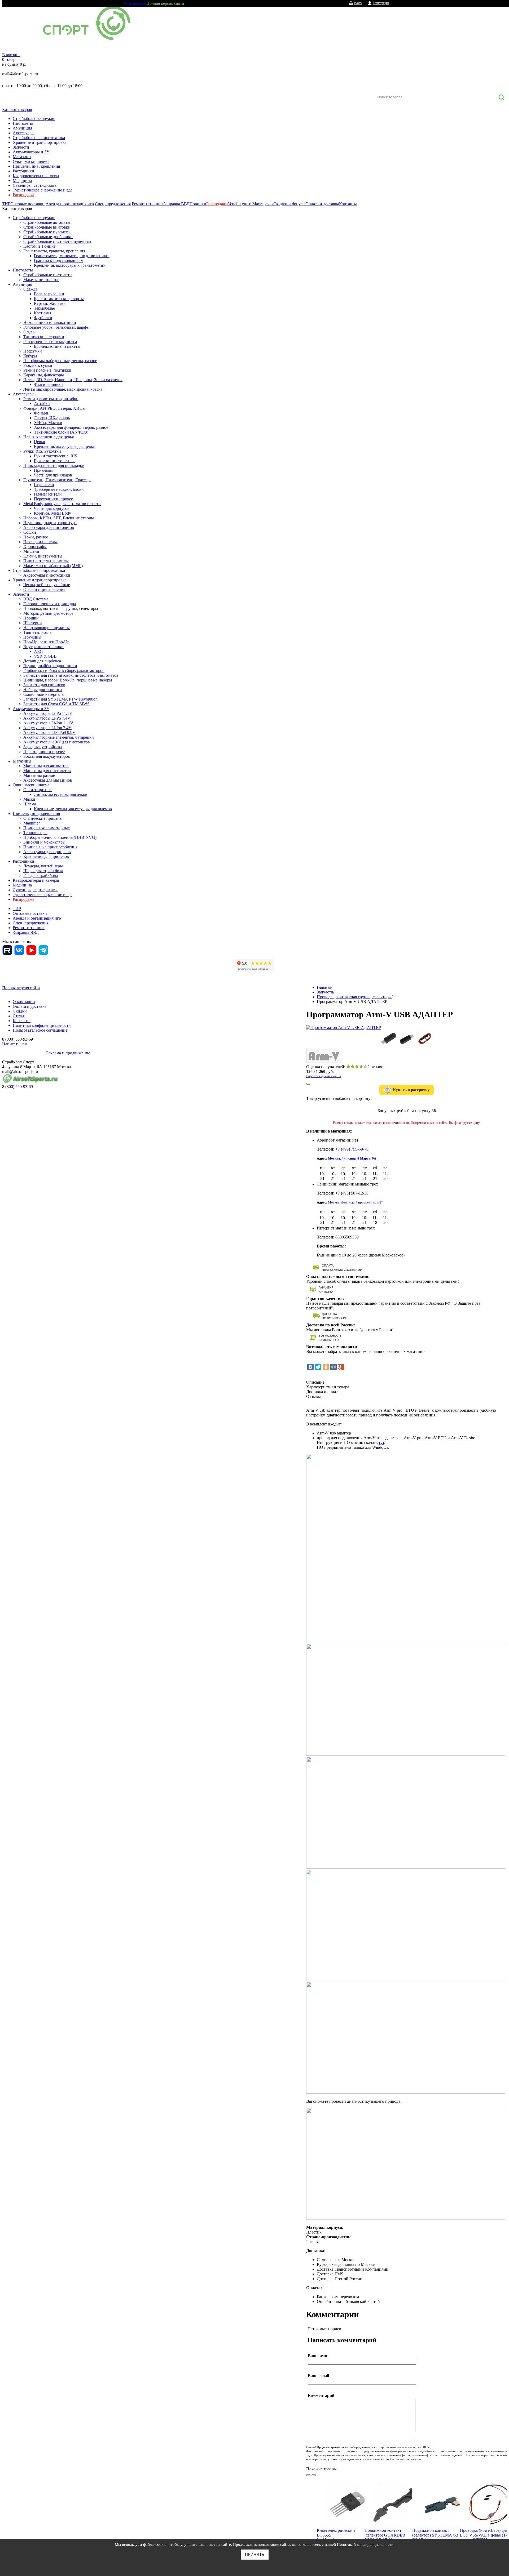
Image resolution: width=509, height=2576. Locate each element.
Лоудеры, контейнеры (43, 866)
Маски (29, 799)
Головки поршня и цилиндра (50, 604)
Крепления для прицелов (46, 856)
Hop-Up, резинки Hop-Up (46, 642)
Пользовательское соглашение (40, 1030)
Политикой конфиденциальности (365, 2544)
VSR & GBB (45, 656)
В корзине (11, 55)
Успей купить (240, 204)
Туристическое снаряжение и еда (43, 190)
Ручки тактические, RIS (56, 456)
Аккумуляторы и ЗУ (31, 152)
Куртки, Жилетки (50, 303)
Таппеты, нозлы (38, 632)
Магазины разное (39, 775)
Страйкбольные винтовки (47, 227)
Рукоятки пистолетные (55, 461)
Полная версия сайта (165, 3)
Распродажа (23, 195)
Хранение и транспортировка (40, 142)
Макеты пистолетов (41, 280)
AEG (38, 651)
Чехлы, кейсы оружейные (47, 585)
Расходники (23, 171)
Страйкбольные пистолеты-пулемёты (57, 241)
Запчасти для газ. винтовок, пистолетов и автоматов (71, 675)
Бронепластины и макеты (57, 346)
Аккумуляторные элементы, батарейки (59, 737)
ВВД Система (36, 599)
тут (381, 1443)
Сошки (30, 532)
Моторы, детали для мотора (48, 613)
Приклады (43, 470)
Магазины (22, 157)
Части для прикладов (53, 475)
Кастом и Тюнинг (40, 246)
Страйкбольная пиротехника (39, 138)
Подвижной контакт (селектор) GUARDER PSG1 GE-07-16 (385, 2535)
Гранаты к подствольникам (59, 260)
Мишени (31, 551)
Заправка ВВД (177, 204)
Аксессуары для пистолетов (49, 527)
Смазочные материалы (44, 694)
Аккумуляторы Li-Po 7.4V (47, 718)
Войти (358, 3)
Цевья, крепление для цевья (49, 437)
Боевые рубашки (49, 294)
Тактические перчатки (44, 337)
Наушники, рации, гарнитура (50, 523)
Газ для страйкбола (41, 875)
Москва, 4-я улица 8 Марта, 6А (352, 1158)
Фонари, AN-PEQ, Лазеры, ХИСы (54, 408)
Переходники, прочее (53, 499)
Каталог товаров (17, 110)
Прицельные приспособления (50, 847)
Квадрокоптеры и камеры (36, 176)
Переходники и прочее (44, 752)
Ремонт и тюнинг (148, 204)
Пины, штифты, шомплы (46, 561)
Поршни (31, 618)
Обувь (29, 332)
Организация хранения (44, 589)
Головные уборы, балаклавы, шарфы (56, 327)
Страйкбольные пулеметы (47, 232)
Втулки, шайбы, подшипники (50, 666)
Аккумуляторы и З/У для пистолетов (57, 742)
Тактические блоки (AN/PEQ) (61, 432)
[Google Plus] (341, 1367)
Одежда (30, 289)
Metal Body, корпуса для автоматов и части (62, 504)
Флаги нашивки (48, 384)
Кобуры (30, 356)
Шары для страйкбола (43, 871)
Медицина (22, 181)
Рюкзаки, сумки (38, 365)
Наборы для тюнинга (43, 690)
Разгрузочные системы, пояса (50, 342)
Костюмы (43, 313)
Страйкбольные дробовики (48, 237)
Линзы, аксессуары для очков (61, 794)
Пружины (32, 637)
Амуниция (22, 128)
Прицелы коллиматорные (47, 828)
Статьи (19, 1016)
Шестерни (33, 623)
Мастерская (263, 204)
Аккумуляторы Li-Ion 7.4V (47, 728)
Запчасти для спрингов (44, 685)
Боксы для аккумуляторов (47, 756)
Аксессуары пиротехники (47, 575)
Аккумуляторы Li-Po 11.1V (48, 713)
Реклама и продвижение (68, 1053)
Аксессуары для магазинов (48, 780)
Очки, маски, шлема (31, 161)
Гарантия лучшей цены (324, 1076)
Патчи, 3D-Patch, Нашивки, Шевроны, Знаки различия (73, 380)
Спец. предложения (113, 204)
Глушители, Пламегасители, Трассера (57, 480)
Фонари (41, 413)
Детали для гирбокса (42, 661)
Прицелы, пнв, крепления (36, 166)
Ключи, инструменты (43, 556)
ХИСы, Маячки (48, 423)
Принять (255, 2554)
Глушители (44, 485)
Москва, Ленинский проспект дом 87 (356, 1202)
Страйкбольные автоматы (47, 222)
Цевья (39, 442)
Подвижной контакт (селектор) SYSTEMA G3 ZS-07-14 (435, 2535)
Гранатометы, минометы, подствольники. (72, 256)
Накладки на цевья (40, 542)
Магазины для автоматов (46, 766)
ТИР (6, 204)
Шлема (30, 804)
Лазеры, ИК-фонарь (52, 418)
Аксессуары (24, 133)
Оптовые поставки (27, 204)
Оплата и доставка (322, 204)
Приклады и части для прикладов (54, 465)
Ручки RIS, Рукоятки (42, 451)
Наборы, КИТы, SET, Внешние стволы (59, 518)
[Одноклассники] (326, 1367)
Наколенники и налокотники (50, 322)
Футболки (43, 318)
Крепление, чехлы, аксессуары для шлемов (73, 809)
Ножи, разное (36, 537)
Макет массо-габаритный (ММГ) (53, 566)
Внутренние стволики (43, 647)
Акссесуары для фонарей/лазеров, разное (71, 427)
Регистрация (381, 3)
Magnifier (32, 823)
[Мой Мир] (334, 1367)
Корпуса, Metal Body (52, 513)
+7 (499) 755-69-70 (352, 1149)
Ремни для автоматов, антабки (51, 399)
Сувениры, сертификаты (35, 185)
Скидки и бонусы (289, 204)
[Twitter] (318, 1367)
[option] (341, 2519)
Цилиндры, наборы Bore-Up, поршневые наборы (68, 680)
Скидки (20, 1011)
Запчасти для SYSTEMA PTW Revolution (60, 699)
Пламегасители (48, 494)
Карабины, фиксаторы (44, 375)
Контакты (348, 204)
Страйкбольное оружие (34, 119)
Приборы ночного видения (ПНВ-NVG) (60, 837)
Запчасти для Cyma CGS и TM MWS (56, 704)
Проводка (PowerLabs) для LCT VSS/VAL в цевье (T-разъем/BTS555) (484, 2535)
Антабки (42, 404)
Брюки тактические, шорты (59, 299)
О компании (135, 3)
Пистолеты (23, 123)
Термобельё (44, 308)
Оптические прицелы (43, 818)
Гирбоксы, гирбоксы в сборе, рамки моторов (64, 670)
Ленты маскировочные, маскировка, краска (63, 389)
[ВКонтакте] (310, 1367)
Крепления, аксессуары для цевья (64, 446)
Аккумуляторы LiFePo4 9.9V (49, 732)
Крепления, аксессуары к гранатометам (70, 265)
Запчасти (21, 147)
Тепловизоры (35, 833)
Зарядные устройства (43, 747)
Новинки (198, 204)
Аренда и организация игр (70, 204)
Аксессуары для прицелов (47, 852)
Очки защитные (38, 790)
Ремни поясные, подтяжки (47, 370)
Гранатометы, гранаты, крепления (54, 251)
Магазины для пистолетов (47, 771)
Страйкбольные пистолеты (48, 275)
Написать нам (15, 1044)
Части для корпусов (52, 508)
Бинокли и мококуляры (44, 842)
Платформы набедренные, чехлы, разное (60, 361)
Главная (324, 987)
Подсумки (33, 351)
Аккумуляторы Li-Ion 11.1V (48, 723)
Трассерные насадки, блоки (59, 489)
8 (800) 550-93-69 (30, 80)
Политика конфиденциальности (42, 1025)
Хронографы (35, 547)
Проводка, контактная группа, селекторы (61, 609)
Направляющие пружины (47, 628)
